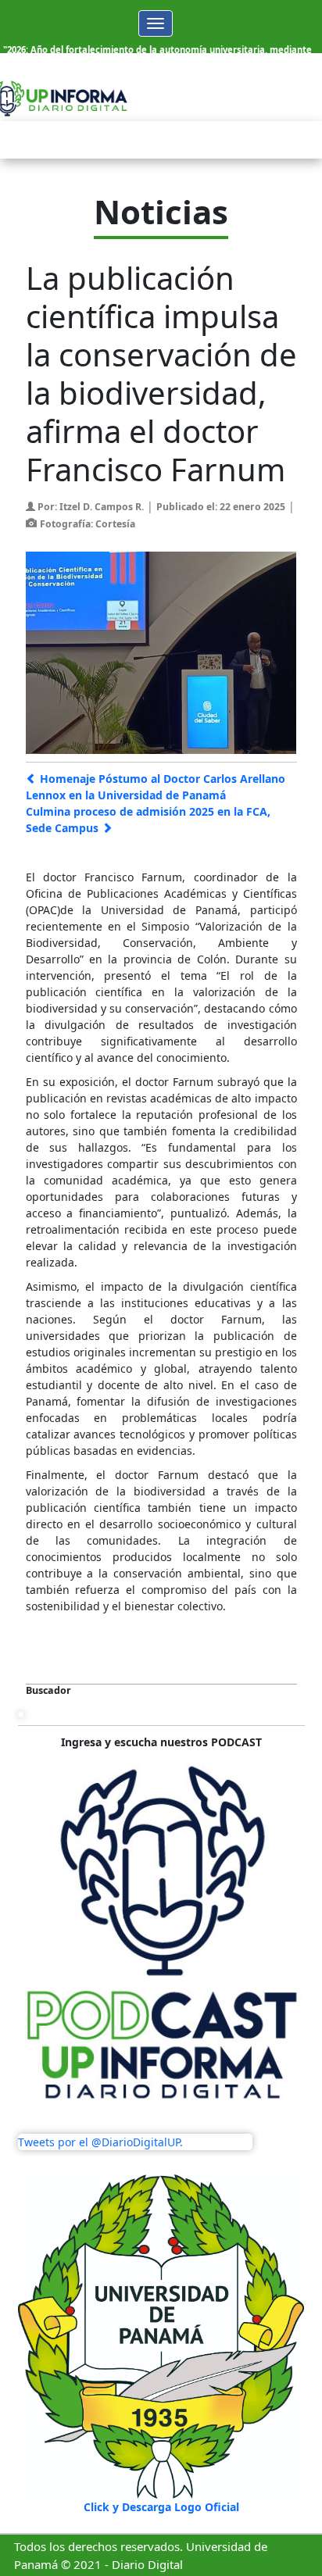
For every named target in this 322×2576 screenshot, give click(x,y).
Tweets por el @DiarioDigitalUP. (100, 2142)
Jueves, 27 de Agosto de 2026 (224, 77)
